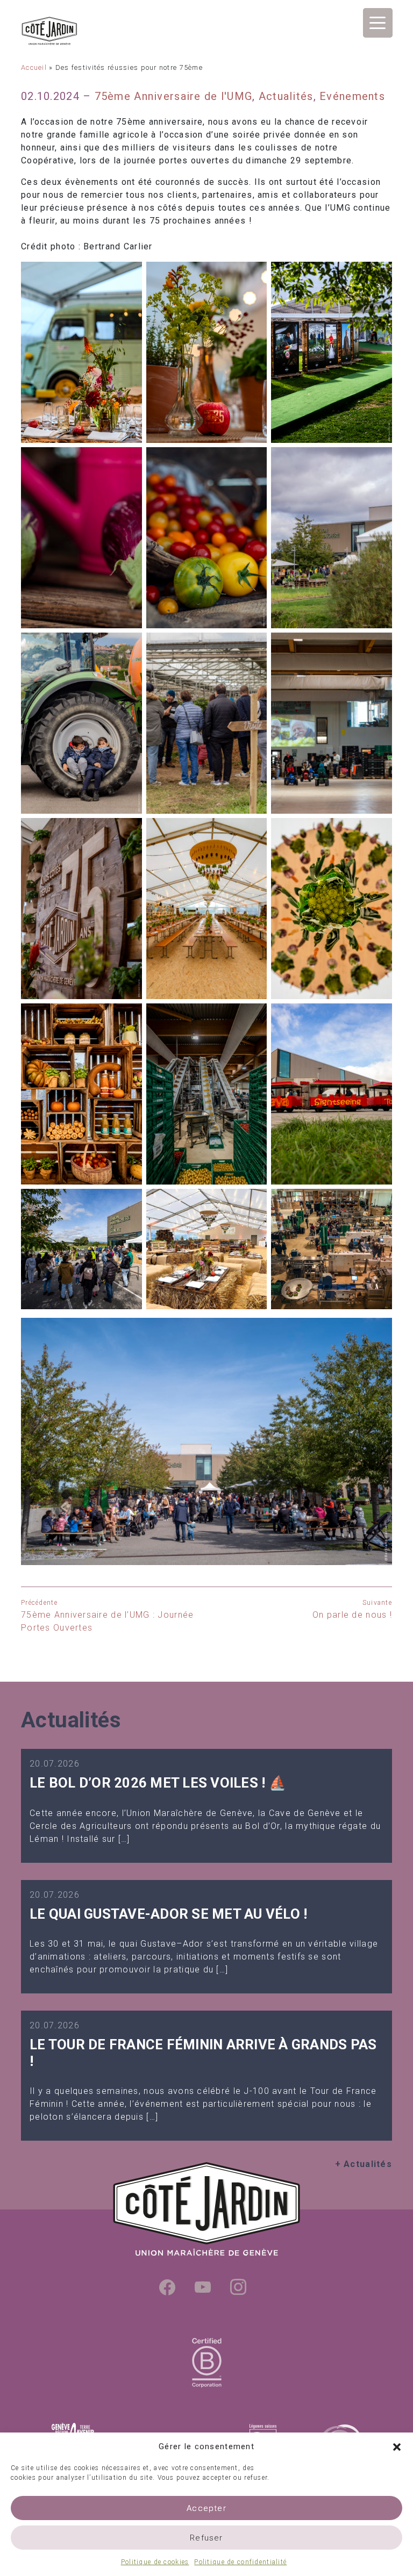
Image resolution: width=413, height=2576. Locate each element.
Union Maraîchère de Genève (77, 31)
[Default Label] (203, 2287)
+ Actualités (364, 2164)
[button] (397, 2446)
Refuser (206, 2538)
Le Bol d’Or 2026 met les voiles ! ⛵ (158, 1783)
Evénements (352, 96)
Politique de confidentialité (240, 2562)
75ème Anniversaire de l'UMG (174, 96)
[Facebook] (167, 2287)
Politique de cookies (155, 2562)
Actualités (286, 96)
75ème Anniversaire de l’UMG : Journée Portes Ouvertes (107, 1616)
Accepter (206, 2508)
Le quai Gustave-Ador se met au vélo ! (168, 1914)
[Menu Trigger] (378, 23)
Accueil (34, 67)
